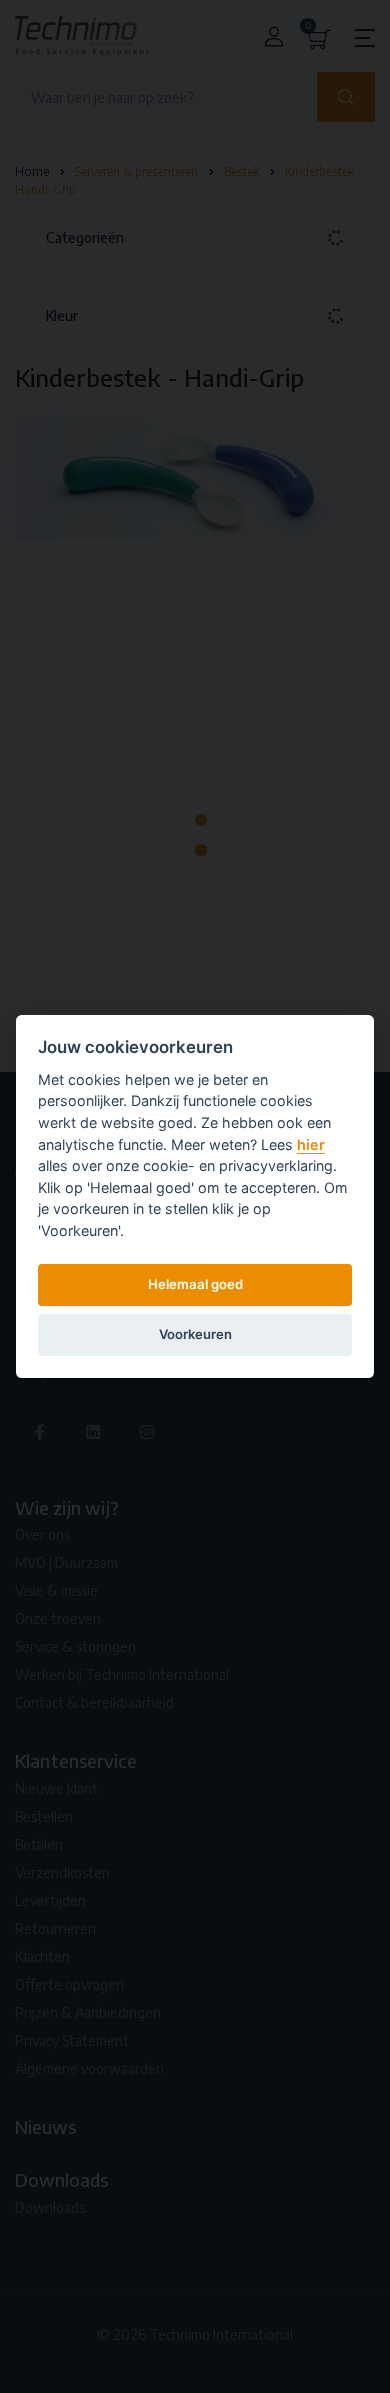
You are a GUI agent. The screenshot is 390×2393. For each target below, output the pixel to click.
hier (311, 1144)
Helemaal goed (195, 1284)
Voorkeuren (195, 1334)
